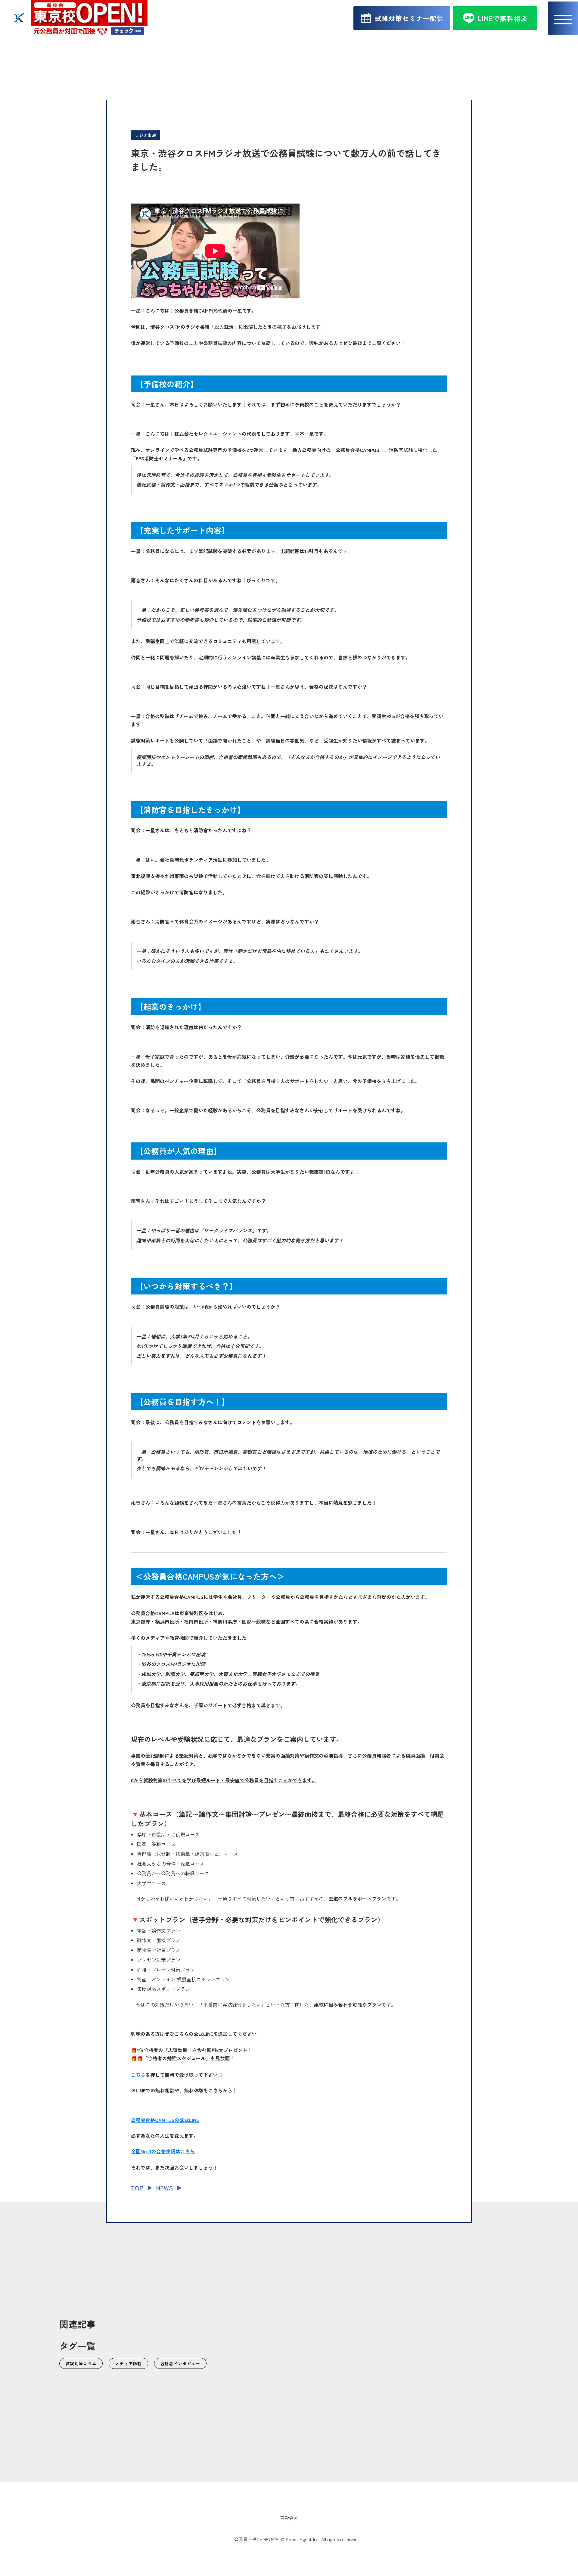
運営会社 (289, 2518)
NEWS (164, 2188)
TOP (137, 2188)
